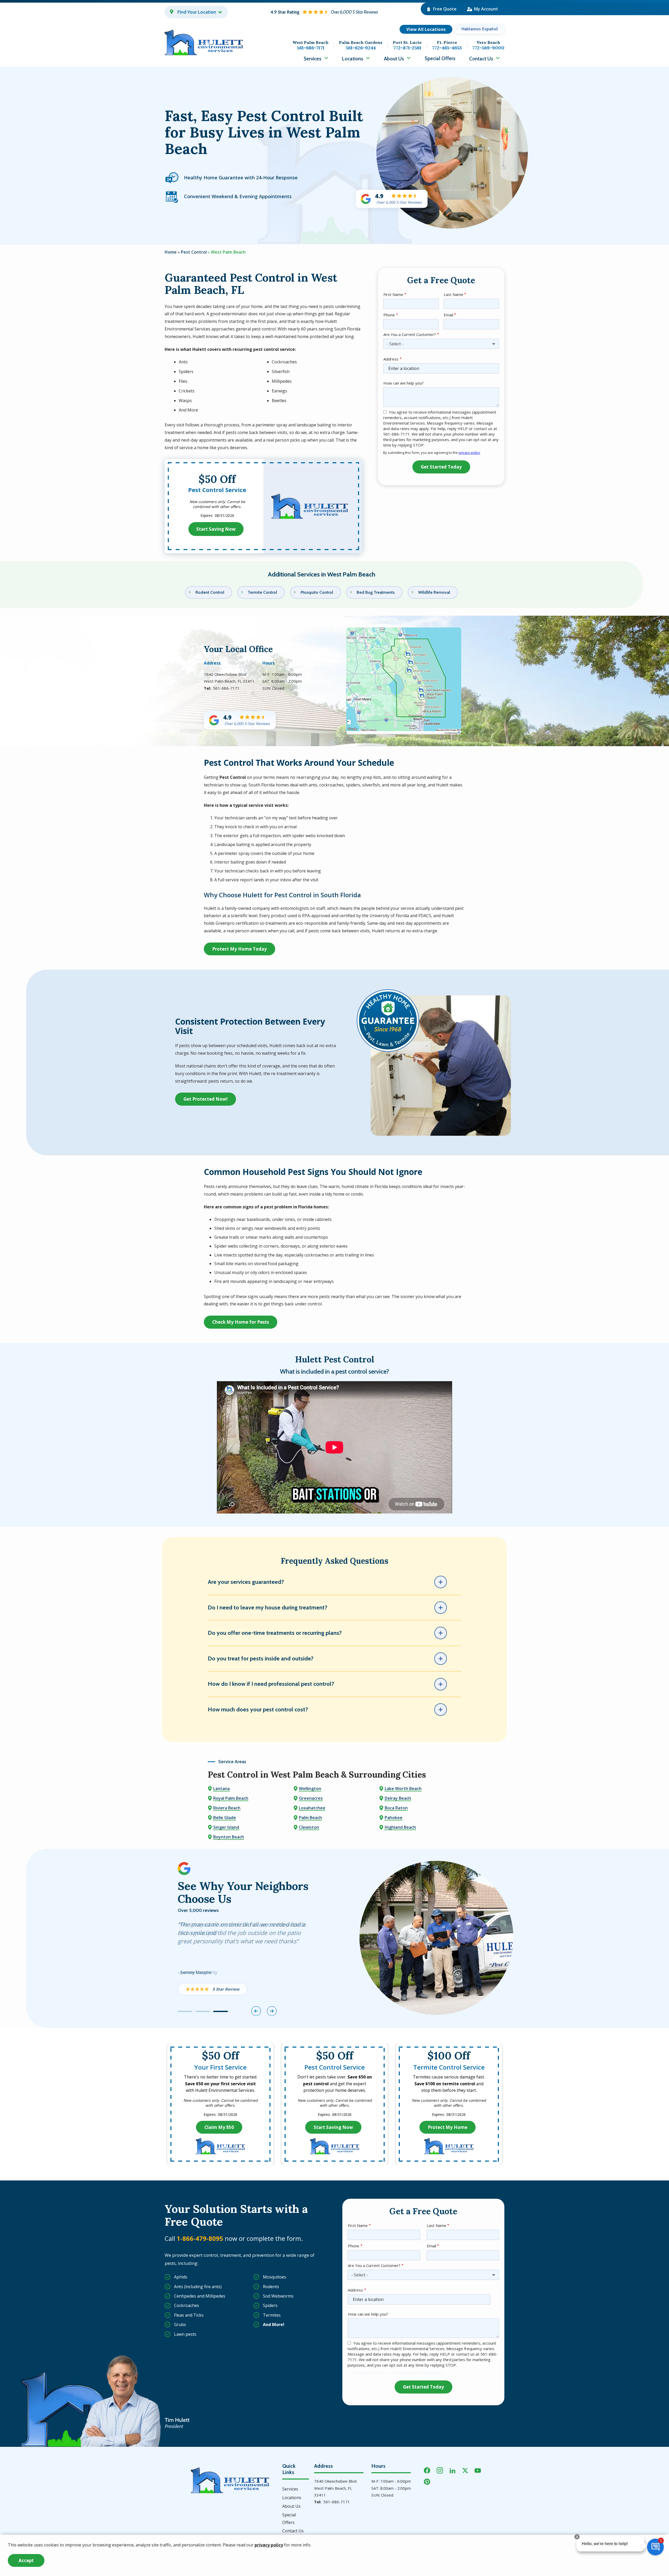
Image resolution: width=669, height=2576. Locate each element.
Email (448, 315)
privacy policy (469, 453)
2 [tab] (203, 2011)
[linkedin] (453, 2470)
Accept (26, 2560)
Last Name (454, 294)
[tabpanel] (259, 1961)
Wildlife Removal (434, 592)
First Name (393, 294)
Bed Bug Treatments (376, 592)
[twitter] (465, 2470)
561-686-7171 (226, 688)
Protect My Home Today (240, 949)
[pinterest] (427, 2481)
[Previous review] (256, 2011)
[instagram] (440, 2470)
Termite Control (262, 592)
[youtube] (478, 2470)
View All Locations (426, 29)
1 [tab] (185, 2011)
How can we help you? (403, 383)
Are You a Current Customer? (410, 334)
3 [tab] (221, 2011)
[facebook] (427, 2470)
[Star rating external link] (324, 12)
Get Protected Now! (206, 1099)
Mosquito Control (317, 592)
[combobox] (441, 344)
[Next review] (272, 2011)
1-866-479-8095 (200, 2238)
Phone (389, 315)
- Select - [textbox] (395, 344)
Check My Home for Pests (241, 1322)
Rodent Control (210, 592)
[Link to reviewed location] (213, 1989)
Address (391, 359)
